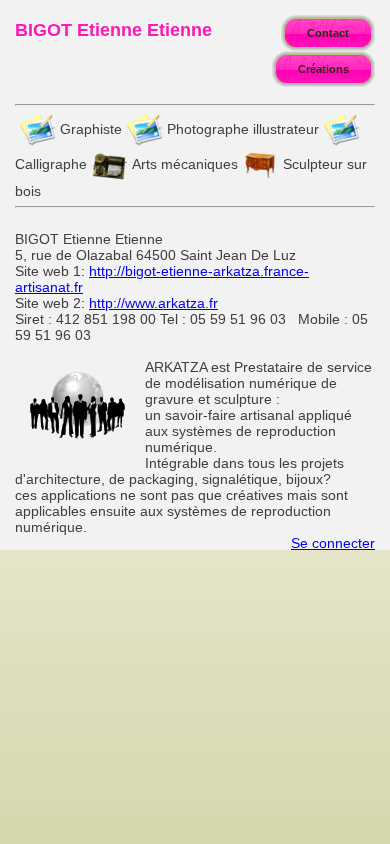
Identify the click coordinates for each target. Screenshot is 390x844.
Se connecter (333, 543)
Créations (323, 69)
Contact (328, 33)
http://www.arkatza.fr (153, 303)
